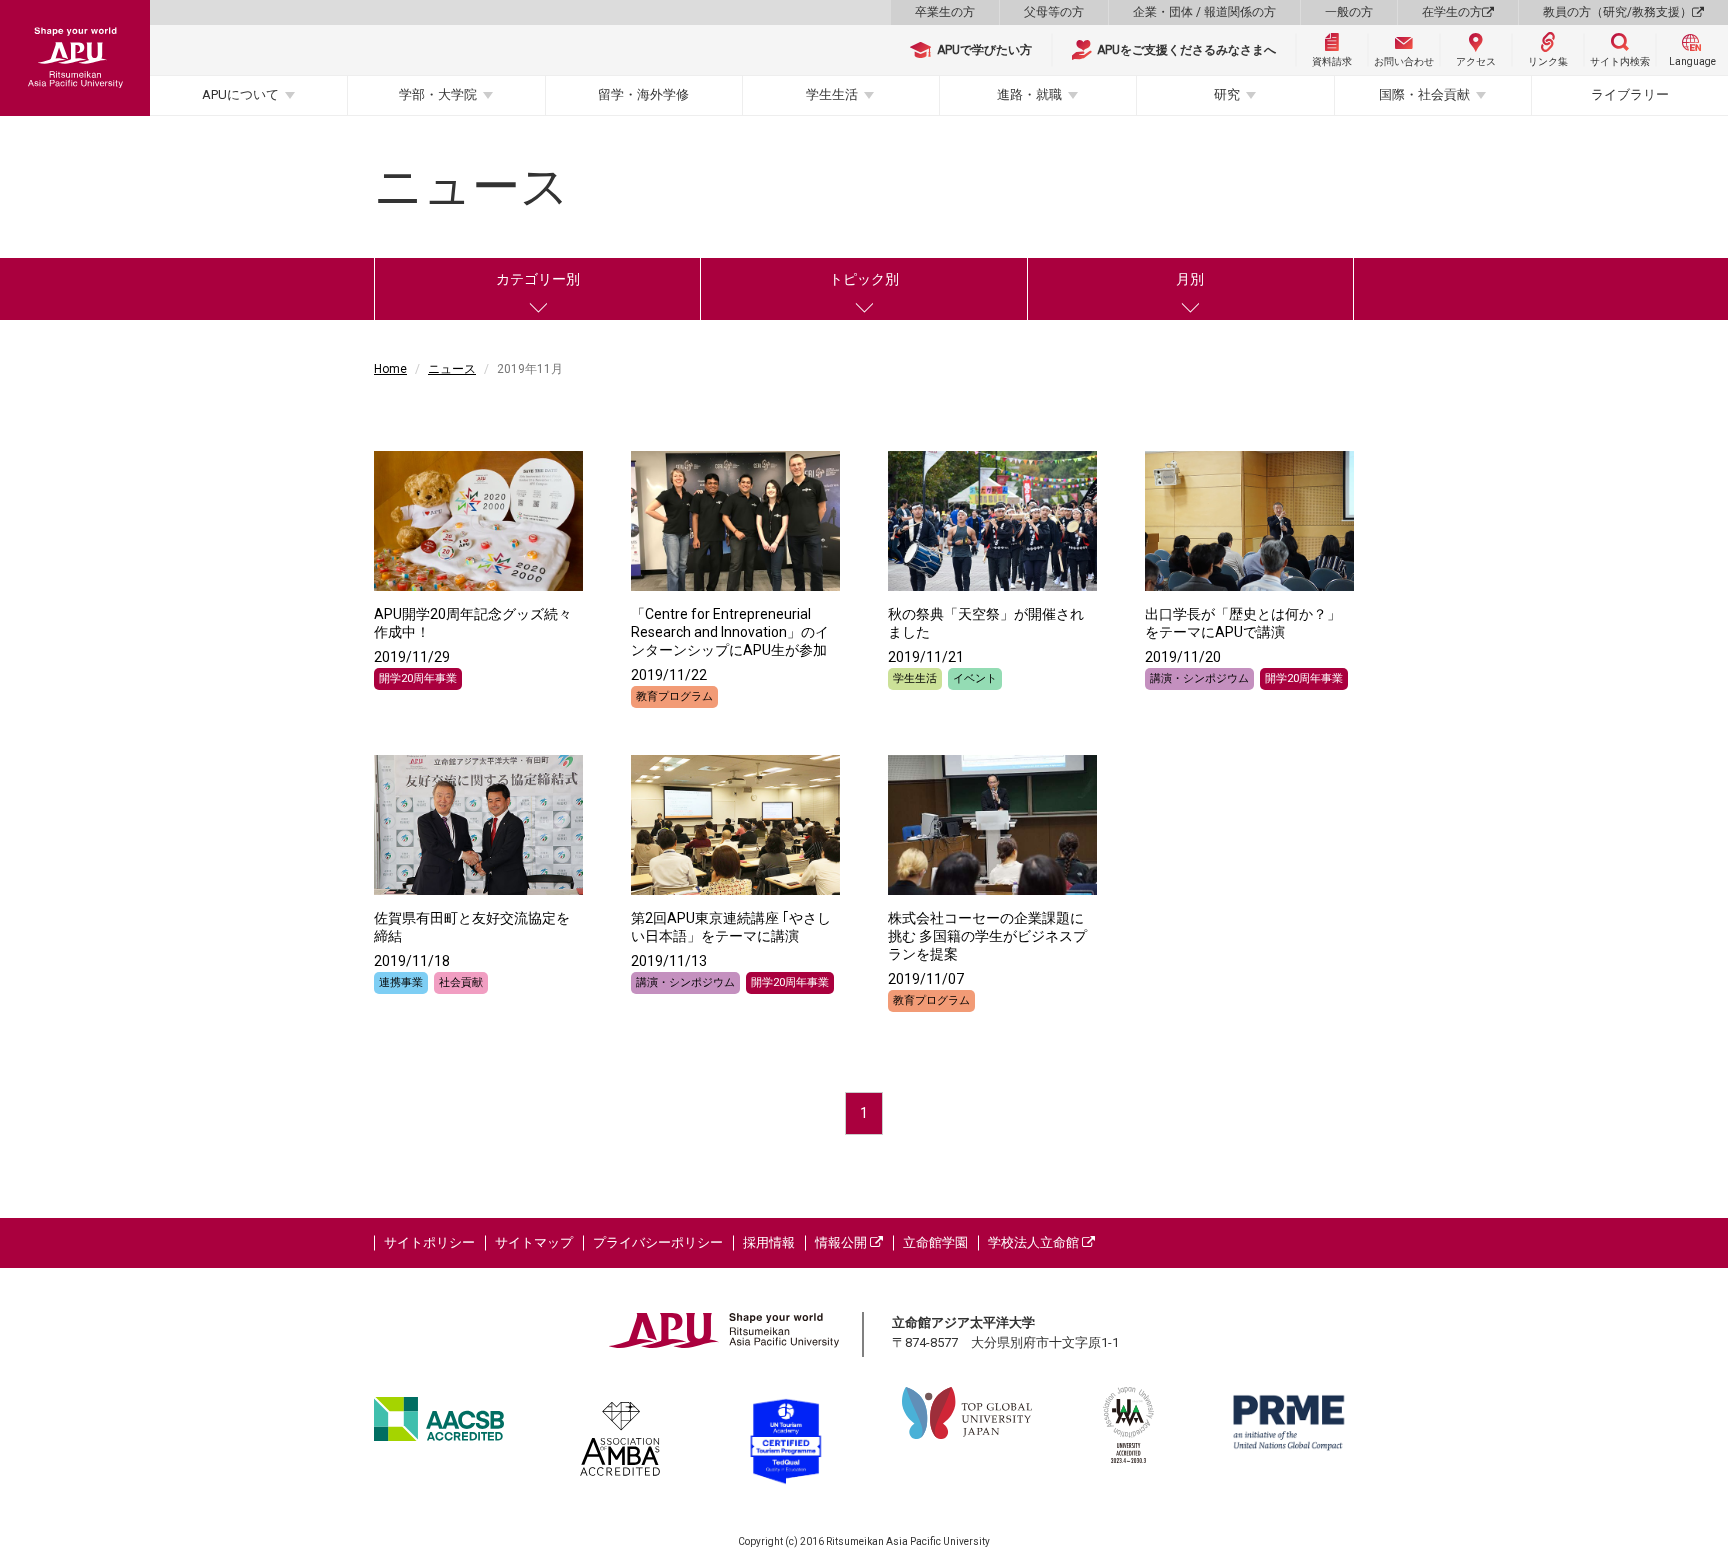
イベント (975, 678)
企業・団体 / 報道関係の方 (1204, 12)
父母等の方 (1054, 12)
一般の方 (1349, 12)
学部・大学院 (438, 94)
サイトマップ (534, 1242)
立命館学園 (935, 1242)
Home (390, 369)
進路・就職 (1029, 94)
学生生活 (832, 94)
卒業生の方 (945, 12)
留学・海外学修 (643, 94)
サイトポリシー (429, 1242)
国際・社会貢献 (1424, 94)
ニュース (452, 369)
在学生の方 (1452, 12)
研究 (1227, 94)
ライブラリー (1630, 94)
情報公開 (842, 1242)
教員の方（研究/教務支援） (1617, 12)
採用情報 (769, 1242)
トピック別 (864, 279)
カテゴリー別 (538, 279)
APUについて (240, 94)
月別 (1190, 279)
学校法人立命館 (1035, 1242)
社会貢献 (461, 982)
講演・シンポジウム (1199, 678)
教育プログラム (674, 696)
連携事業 (401, 982)
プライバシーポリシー (658, 1242)
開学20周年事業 (418, 678)
